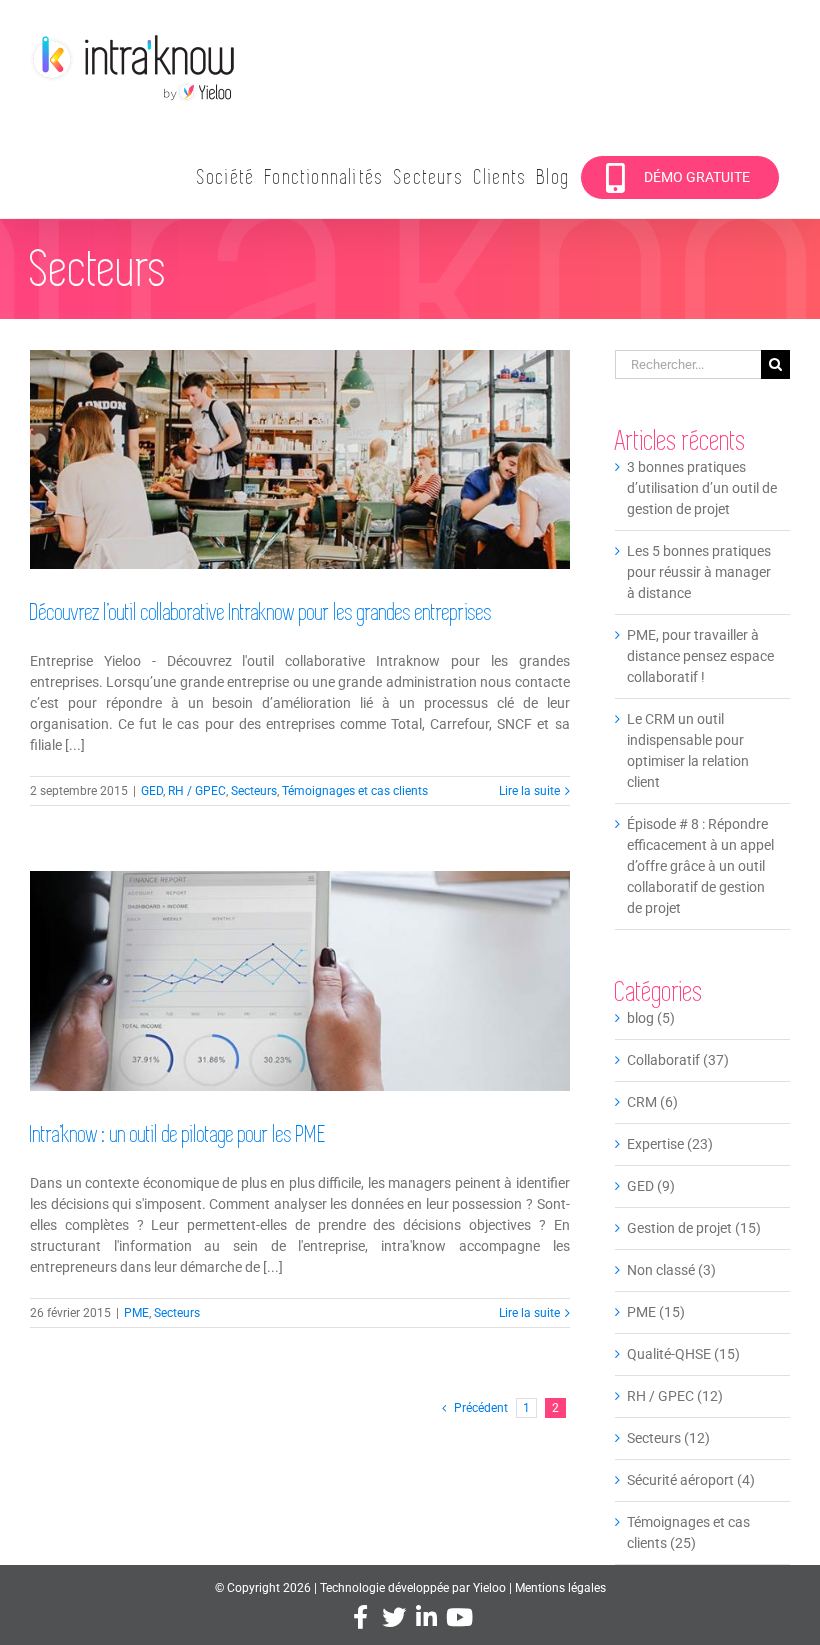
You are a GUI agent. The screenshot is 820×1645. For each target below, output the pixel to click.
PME (136, 1313)
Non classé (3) (671, 1270)
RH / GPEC (197, 791)
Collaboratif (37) (678, 1060)
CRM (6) (652, 1102)
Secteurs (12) (668, 1438)
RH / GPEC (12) (675, 1396)
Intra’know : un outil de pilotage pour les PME (300, 984)
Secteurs (254, 791)
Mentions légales (560, 1588)
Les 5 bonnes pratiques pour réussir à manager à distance (699, 572)
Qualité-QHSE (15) (683, 1354)
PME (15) (656, 1312)
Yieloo (489, 1588)
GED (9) (651, 1186)
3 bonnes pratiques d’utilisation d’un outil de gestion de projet (702, 488)
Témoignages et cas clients (355, 791)
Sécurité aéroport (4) (691, 1480)
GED (152, 791)
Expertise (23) (670, 1144)
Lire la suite (529, 791)
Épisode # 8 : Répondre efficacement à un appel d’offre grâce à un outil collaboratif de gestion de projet (700, 866)
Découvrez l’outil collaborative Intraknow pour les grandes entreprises (300, 463)
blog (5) (651, 1018)
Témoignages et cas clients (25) (688, 1532)
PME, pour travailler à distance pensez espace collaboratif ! (700, 656)
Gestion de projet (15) (694, 1228)
